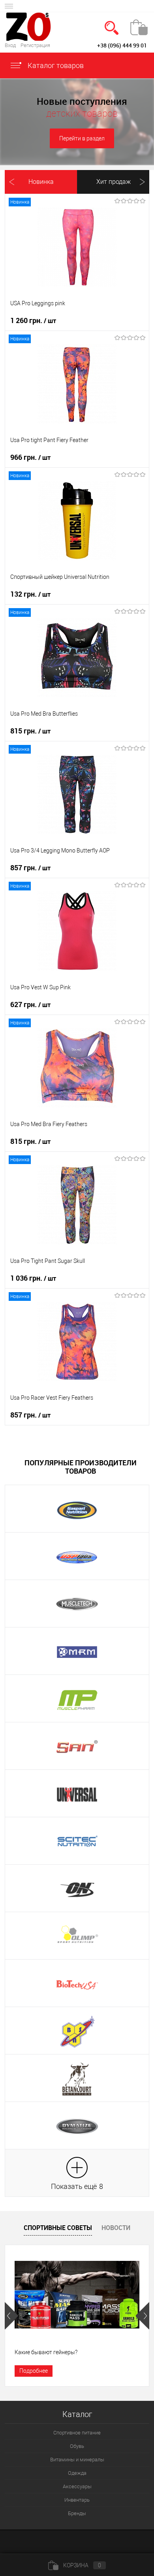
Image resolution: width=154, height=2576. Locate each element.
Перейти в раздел (82, 138)
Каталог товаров (55, 65)
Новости (116, 2228)
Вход (10, 45)
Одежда (77, 2473)
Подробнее (34, 2371)
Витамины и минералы (77, 2460)
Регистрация (35, 45)
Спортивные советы (58, 2228)
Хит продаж (114, 182)
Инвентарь (77, 2500)
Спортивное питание (77, 2433)
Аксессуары (77, 2486)
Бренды (77, 2513)
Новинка (41, 182)
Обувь (77, 2446)
